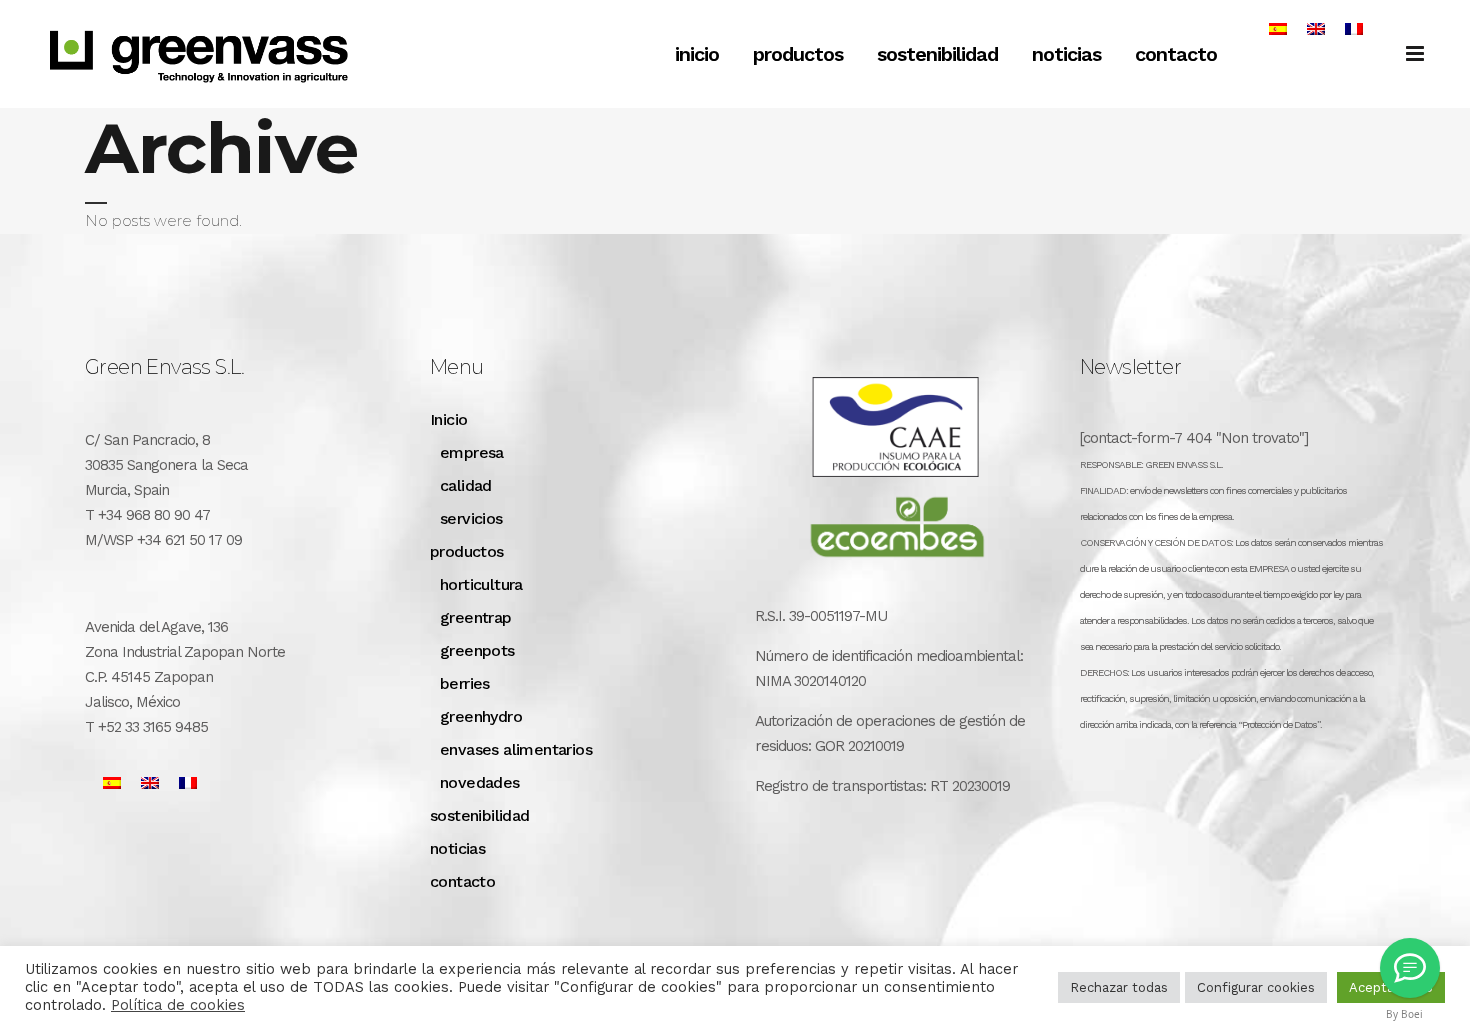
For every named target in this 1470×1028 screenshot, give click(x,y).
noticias (457, 848)
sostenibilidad (480, 815)
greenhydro (481, 716)
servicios (471, 518)
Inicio (448, 419)
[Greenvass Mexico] (1410, 968)
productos (467, 551)
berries (465, 683)
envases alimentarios (516, 749)
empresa (472, 452)
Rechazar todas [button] (1119, 987)
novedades (480, 782)
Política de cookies (178, 1005)
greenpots (477, 650)
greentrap (476, 617)
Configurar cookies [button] (1256, 987)
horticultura (481, 584)
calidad (466, 485)
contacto (462, 881)
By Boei (1404, 1014)
